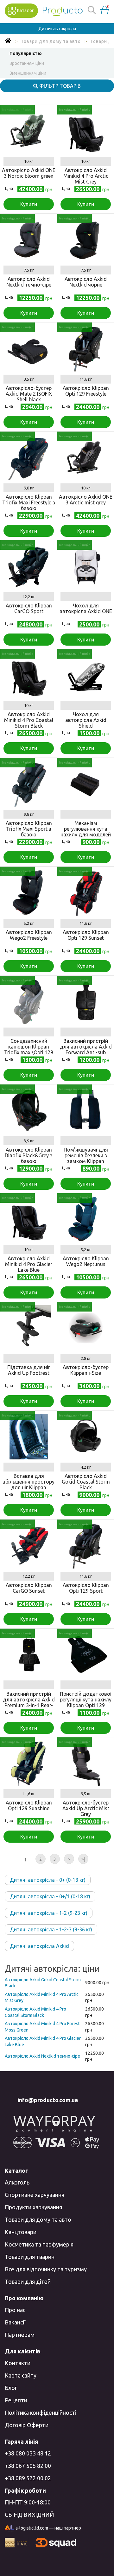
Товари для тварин (30, 2257)
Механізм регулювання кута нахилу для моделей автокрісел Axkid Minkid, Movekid (86, 834)
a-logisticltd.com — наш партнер (48, 2528)
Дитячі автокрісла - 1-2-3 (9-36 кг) (51, 1929)
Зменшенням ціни (28, 73)
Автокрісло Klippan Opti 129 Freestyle (86, 391)
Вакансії (15, 2322)
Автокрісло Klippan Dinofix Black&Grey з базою (29, 1155)
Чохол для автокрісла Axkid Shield (86, 720)
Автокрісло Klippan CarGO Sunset (29, 1588)
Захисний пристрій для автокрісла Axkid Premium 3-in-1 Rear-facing (29, 1702)
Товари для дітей (28, 2282)
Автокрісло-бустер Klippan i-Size (86, 1370)
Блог (11, 2388)
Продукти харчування (33, 2207)
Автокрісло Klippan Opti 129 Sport (86, 1588)
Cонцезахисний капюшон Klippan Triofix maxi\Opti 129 (29, 1047)
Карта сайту (21, 2375)
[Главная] (8, 41)
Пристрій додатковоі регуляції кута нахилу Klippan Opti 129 (86, 1700)
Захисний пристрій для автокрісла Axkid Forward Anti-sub (86, 1047)
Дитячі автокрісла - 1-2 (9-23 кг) (49, 1913)
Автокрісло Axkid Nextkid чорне (86, 282)
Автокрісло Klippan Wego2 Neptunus (86, 1261)
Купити (29, 204)
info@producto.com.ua (48, 2100)
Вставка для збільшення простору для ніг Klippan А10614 (29, 1485)
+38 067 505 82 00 (28, 2466)
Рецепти (16, 2400)
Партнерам (20, 2335)
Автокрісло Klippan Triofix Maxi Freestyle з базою (29, 502)
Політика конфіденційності (41, 2413)
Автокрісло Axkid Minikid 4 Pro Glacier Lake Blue (29, 1264)
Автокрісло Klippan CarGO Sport (29, 608)
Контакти (18, 2363)
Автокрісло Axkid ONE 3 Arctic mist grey (86, 500)
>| (83, 1859)
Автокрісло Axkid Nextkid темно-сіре (29, 282)
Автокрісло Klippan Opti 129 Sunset (86, 935)
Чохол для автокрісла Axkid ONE (86, 608)
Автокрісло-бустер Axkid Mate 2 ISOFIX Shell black (29, 394)
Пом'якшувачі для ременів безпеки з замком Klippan (86, 1155)
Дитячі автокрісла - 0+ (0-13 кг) (48, 1880)
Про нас (15, 2310)
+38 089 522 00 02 (28, 2478)
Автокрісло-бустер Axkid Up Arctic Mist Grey (86, 1808)
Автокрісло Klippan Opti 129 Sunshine (29, 1805)
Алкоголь (17, 2182)
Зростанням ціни (27, 63)
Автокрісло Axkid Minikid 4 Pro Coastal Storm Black (29, 720)
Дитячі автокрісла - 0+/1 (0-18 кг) (50, 1896)
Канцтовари (21, 2232)
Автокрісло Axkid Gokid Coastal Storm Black (86, 1482)
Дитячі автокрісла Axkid (39, 1946)
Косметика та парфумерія (39, 2244)
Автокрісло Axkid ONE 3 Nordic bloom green (29, 173)
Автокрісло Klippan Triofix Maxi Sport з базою (29, 829)
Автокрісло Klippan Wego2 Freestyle (29, 935)
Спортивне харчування (35, 2195)
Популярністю (26, 53)
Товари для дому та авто (38, 2219)
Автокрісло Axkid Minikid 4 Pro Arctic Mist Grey (86, 176)
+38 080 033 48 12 (28, 2453)
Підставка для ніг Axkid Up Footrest (29, 1370)
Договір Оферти (27, 2425)
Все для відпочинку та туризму (46, 2269)
